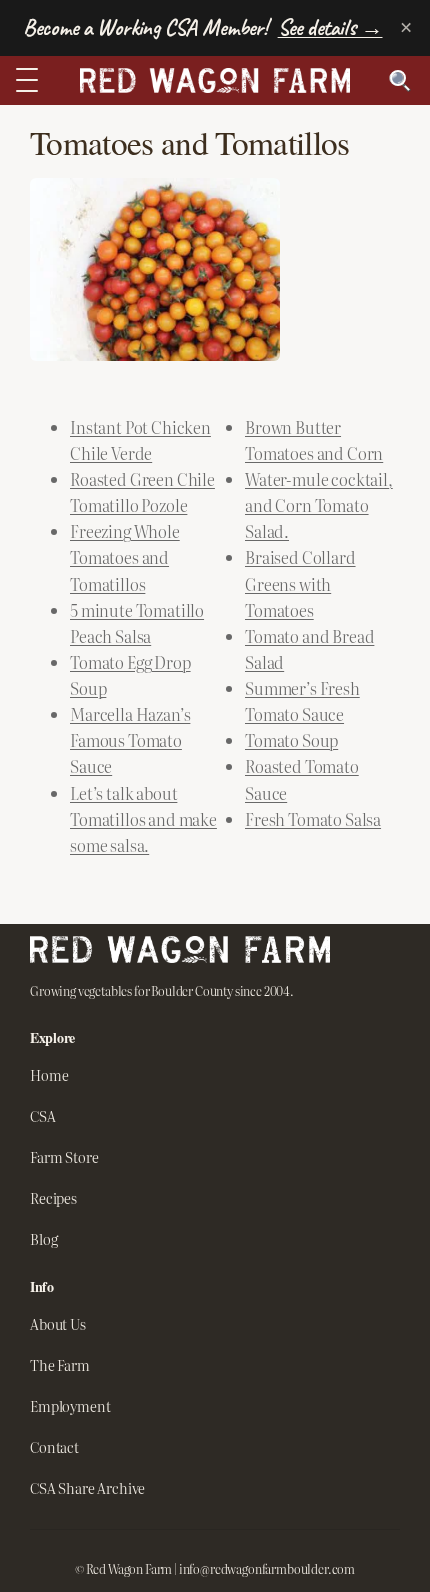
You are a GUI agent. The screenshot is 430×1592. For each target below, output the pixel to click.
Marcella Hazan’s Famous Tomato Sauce (130, 740)
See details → (330, 27)
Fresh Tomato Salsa (313, 819)
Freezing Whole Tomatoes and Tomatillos (125, 557)
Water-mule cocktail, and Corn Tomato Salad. (319, 505)
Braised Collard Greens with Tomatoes (300, 583)
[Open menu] (32, 80)
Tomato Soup (291, 740)
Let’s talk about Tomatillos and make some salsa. (143, 819)
